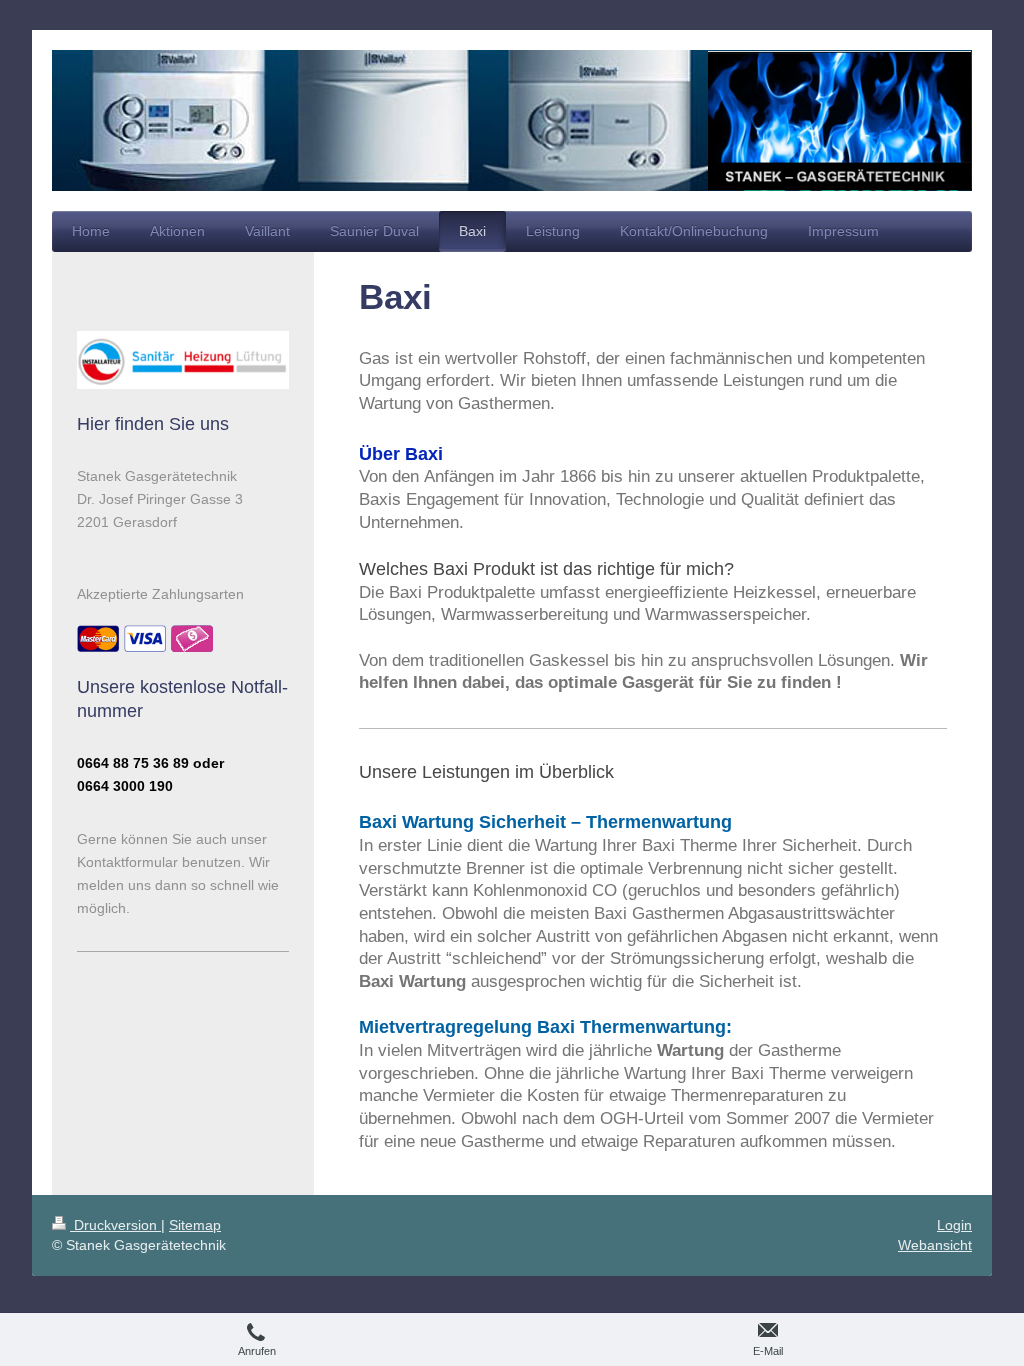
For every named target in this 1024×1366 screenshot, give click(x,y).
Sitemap (195, 1225)
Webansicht (935, 1245)
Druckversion (115, 1225)
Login (954, 1225)
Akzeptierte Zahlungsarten (160, 594)
